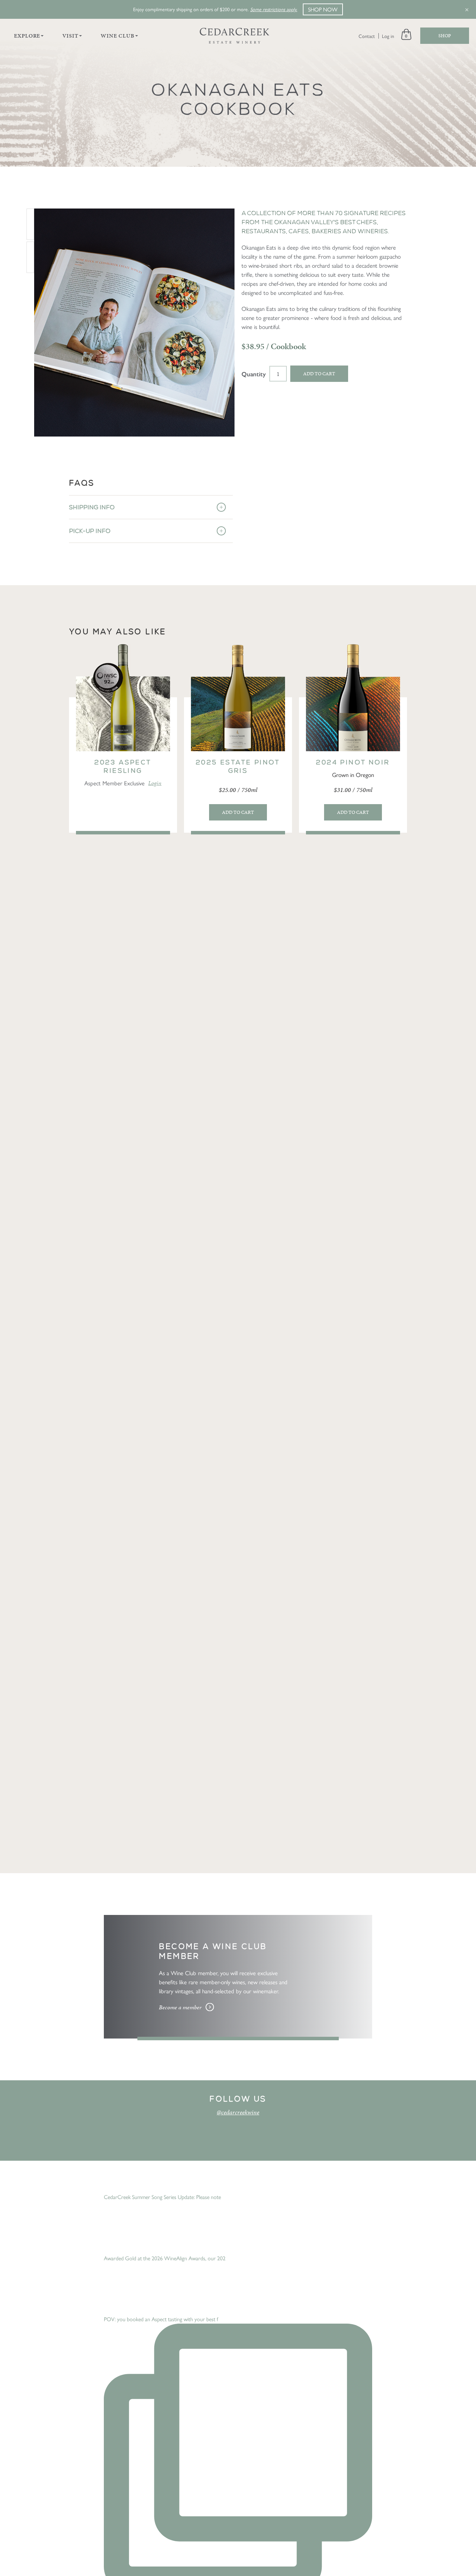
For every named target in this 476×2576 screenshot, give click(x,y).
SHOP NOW (323, 9)
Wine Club (118, 36)
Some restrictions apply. (274, 9)
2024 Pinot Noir (353, 762)
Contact (367, 36)
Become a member (180, 2007)
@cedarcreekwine (238, 2112)
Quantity (254, 374)
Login (155, 783)
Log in (388, 36)
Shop (445, 36)
